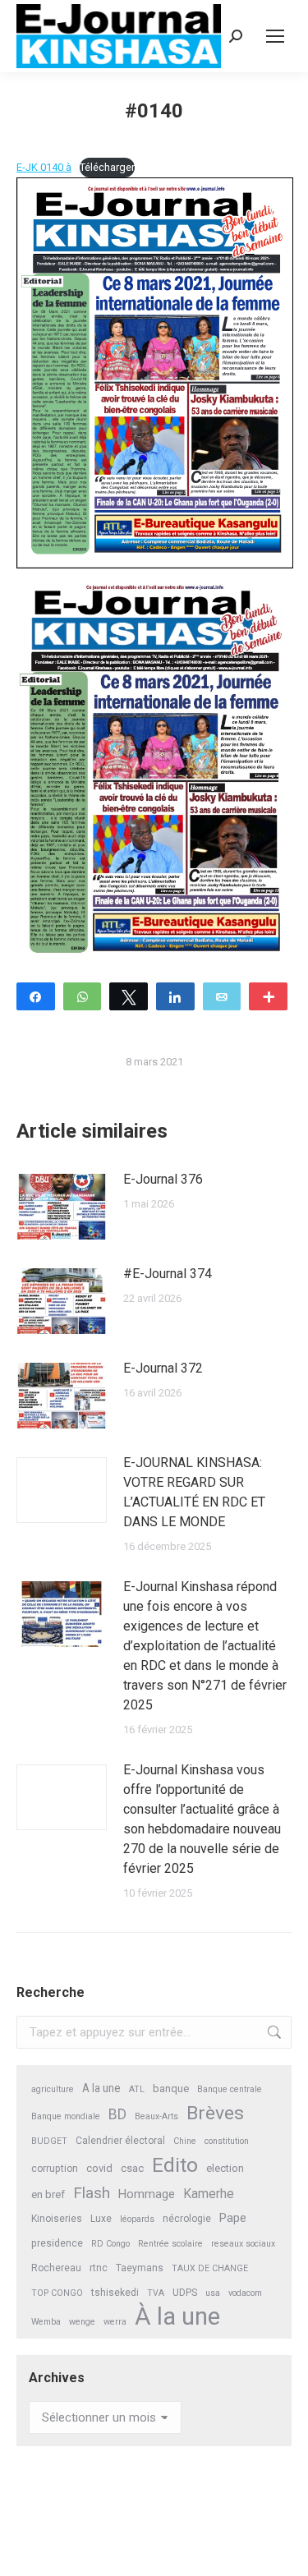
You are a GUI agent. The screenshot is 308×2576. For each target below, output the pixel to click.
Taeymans (140, 2268)
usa (213, 2293)
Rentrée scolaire (170, 2244)
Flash (92, 2193)
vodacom (245, 2293)
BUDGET (49, 2141)
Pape (233, 2218)
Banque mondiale (66, 2116)
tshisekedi (115, 2293)
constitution (227, 2141)
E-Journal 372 (163, 1368)
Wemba (46, 2322)
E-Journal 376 (163, 1179)
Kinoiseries (57, 2219)
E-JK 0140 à (44, 167)
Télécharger (107, 167)
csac (132, 2168)
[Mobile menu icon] (275, 36)
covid (99, 2168)
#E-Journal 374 (168, 1274)
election (225, 2168)
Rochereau (56, 2268)
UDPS (185, 2293)
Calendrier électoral (120, 2141)
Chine (185, 2141)
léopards (137, 2219)
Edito (175, 2165)
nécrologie (187, 2219)
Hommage (147, 2194)
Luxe (101, 2219)
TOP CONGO (57, 2293)
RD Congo (110, 2244)
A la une (101, 2088)
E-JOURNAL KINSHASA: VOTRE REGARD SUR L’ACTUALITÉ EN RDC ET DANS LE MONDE (194, 1492)
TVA (156, 2293)
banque (171, 2088)
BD (117, 2114)
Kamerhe (209, 2194)
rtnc (99, 2268)
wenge (82, 2322)
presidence (57, 2243)
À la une (177, 2317)
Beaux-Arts (156, 2116)
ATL (137, 2089)
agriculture (53, 2089)
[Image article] (62, 1207)
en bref (48, 2194)
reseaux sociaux (243, 2244)
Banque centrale (230, 2089)
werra (115, 2322)
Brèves (215, 2113)
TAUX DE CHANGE (210, 2268)
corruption (55, 2169)
